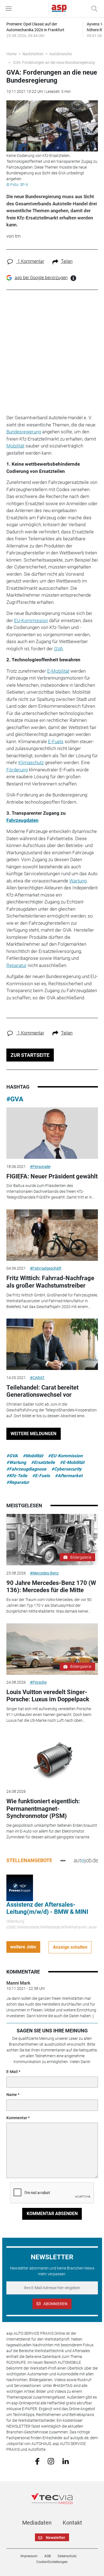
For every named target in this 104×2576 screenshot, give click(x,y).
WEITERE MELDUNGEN (33, 1434)
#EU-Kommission (65, 1456)
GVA (59, 649)
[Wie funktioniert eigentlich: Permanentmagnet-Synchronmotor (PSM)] (52, 1758)
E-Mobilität (58, 671)
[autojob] (86, 1860)
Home (12, 54)
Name (12, 2095)
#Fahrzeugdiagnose (26, 1469)
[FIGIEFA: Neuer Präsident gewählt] (52, 1133)
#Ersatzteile (43, 1462)
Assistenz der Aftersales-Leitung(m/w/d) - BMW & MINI (47, 1908)
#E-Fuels (41, 1476)
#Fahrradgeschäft (46, 1268)
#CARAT (37, 1378)
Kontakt (72, 2523)
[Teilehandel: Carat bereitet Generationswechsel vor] (52, 1344)
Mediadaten (37, 2523)
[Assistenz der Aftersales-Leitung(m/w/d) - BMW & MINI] (20, 1888)
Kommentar (17, 2118)
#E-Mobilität (72, 1462)
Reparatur (17, 965)
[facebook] (37, 2461)
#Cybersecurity (66, 1469)
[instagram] (51, 2461)
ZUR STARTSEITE (30, 1055)
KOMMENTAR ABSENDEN (52, 2214)
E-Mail (12, 2072)
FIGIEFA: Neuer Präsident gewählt (52, 1176)
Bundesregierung (24, 432)
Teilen (67, 261)
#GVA (15, 1099)
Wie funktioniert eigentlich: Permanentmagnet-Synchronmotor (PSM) (43, 1809)
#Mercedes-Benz (44, 1573)
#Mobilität (33, 1456)
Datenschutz (67, 2556)
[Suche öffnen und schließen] (93, 9)
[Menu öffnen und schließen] (10, 9)
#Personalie (40, 1167)
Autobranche (61, 54)
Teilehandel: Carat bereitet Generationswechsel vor (42, 1391)
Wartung (78, 881)
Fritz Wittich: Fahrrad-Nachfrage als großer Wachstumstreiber (50, 1282)
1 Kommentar (30, 261)
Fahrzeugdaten (22, 820)
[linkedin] (66, 2461)
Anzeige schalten (70, 1947)
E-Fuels (56, 741)
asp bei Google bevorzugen (41, 278)
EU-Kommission (31, 620)
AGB (48, 2556)
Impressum (29, 2556)
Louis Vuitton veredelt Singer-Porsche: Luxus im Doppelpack (48, 1696)
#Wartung (16, 1462)
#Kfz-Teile (17, 1476)
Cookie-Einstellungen (52, 2562)
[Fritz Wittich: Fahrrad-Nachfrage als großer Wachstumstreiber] (52, 1235)
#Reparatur (18, 1482)
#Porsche (38, 1682)
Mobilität (15, 446)
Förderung (17, 770)
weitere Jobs (23, 1947)
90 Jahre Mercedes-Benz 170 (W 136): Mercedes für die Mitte (51, 1586)
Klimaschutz (31, 762)
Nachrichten (33, 54)
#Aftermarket (69, 1476)
